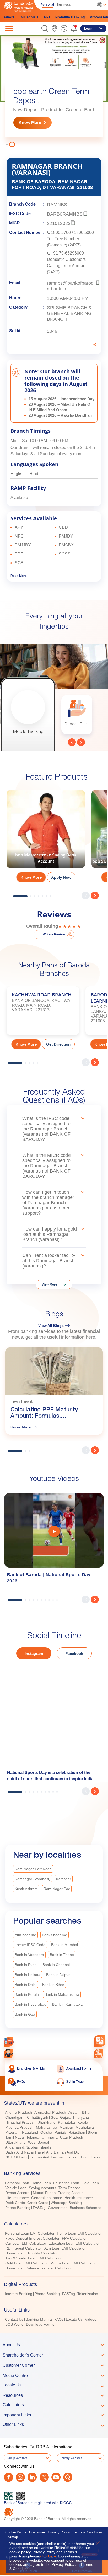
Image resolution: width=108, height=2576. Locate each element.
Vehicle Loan (16, 2185)
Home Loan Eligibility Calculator (31, 2251)
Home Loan (41, 2180)
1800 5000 (84, 230)
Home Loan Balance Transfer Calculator (39, 2266)
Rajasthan (77, 2130)
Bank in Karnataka (67, 2002)
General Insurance (47, 2195)
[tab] (54, 2101)
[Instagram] (20, 2475)
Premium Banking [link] (70, 17)
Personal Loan (17, 2180)
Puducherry (91, 2155)
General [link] (9, 17)
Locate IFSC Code (30, 1942)
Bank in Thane (62, 1952)
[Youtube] (56, 2475)
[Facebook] (9, 2475)
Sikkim (93, 2130)
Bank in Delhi (26, 1982)
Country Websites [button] (71, 2456)
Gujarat (66, 2115)
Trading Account (71, 2190)
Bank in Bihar (53, 1982)
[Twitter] (44, 2475)
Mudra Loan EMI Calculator (73, 2261)
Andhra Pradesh (18, 2110)
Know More (30, 120)
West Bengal (39, 2140)
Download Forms (40, 2322)
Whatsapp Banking (66, 2200)
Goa (54, 2115)
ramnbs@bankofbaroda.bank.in (70, 283)
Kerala (83, 2120)
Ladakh (72, 2155)
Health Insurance (79, 2195)
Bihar (86, 2110)
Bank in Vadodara (29, 1952)
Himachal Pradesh (20, 2120)
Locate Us (74, 2317)
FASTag (39, 2205)
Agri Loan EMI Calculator (65, 2246)
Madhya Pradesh (19, 2125)
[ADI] (9, 2054)
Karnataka (66, 2120)
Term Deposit (69, 2185)
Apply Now (61, 875)
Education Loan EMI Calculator (74, 2241)
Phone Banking (18, 2205)
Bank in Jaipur (58, 1972)
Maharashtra (47, 2125)
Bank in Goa (25, 2012)
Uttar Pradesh (72, 2135)
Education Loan (66, 2180)
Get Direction (58, 1042)
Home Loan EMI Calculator (79, 2231)
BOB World (14, 2322)
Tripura (52, 2135)
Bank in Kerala (27, 1992)
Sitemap (12, 2535)
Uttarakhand (15, 2140)
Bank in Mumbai (64, 1942)
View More (49, 1282)
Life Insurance (17, 2195)
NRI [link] (47, 17)
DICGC (66, 2500)
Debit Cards (15, 2200)
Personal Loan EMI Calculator (30, 2231)
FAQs (59, 2317)
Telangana (35, 2135)
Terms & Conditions (88, 2530)
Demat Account (18, 2190)
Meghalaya (85, 2125)
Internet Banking (19, 2291)
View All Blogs (51, 1323)
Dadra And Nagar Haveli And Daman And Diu (42, 2150)
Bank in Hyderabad (31, 2002)
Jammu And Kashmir (47, 2155)
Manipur (66, 2125)
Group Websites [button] (17, 2456)
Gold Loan (90, 2180)
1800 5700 (61, 230)
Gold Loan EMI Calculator (27, 2261)
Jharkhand (47, 2120)
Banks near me (55, 1932)
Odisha (46, 2130)
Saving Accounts (42, 2185)
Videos (91, 2317)
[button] (45, 28)
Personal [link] (47, 5)
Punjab (60, 2130)
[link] (54, 28)
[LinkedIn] (32, 2475)
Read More (19, 573)
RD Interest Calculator (24, 2246)
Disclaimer (37, 2530)
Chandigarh (15, 2115)
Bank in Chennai (56, 1962)
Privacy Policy (59, 2530)
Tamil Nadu (15, 2135)
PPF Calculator (74, 2236)
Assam (74, 2110)
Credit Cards (38, 2200)
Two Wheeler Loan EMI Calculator (34, 2256)
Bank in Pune (26, 1962)
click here (48, 2556)
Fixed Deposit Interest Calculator (32, 2236)
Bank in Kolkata (28, 1972)
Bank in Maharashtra (62, 1992)
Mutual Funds (44, 2190)
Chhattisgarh (38, 2115)
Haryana (82, 2115)
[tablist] (54, 2209)
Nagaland (30, 2130)
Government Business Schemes (75, 2205)
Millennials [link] (30, 17)
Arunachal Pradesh (50, 2110)
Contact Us (14, 2317)
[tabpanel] (54, 91)
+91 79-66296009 (67, 251)
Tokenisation (88, 2291)
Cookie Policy (16, 2530)
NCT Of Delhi (16, 2155)
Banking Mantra (39, 2317)
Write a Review (54, 932)
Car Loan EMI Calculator (26, 2241)
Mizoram (12, 2130)
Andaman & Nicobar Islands (28, 2145)
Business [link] (64, 5)
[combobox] (100, 2041)
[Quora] (68, 2475)
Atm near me (25, 1932)
